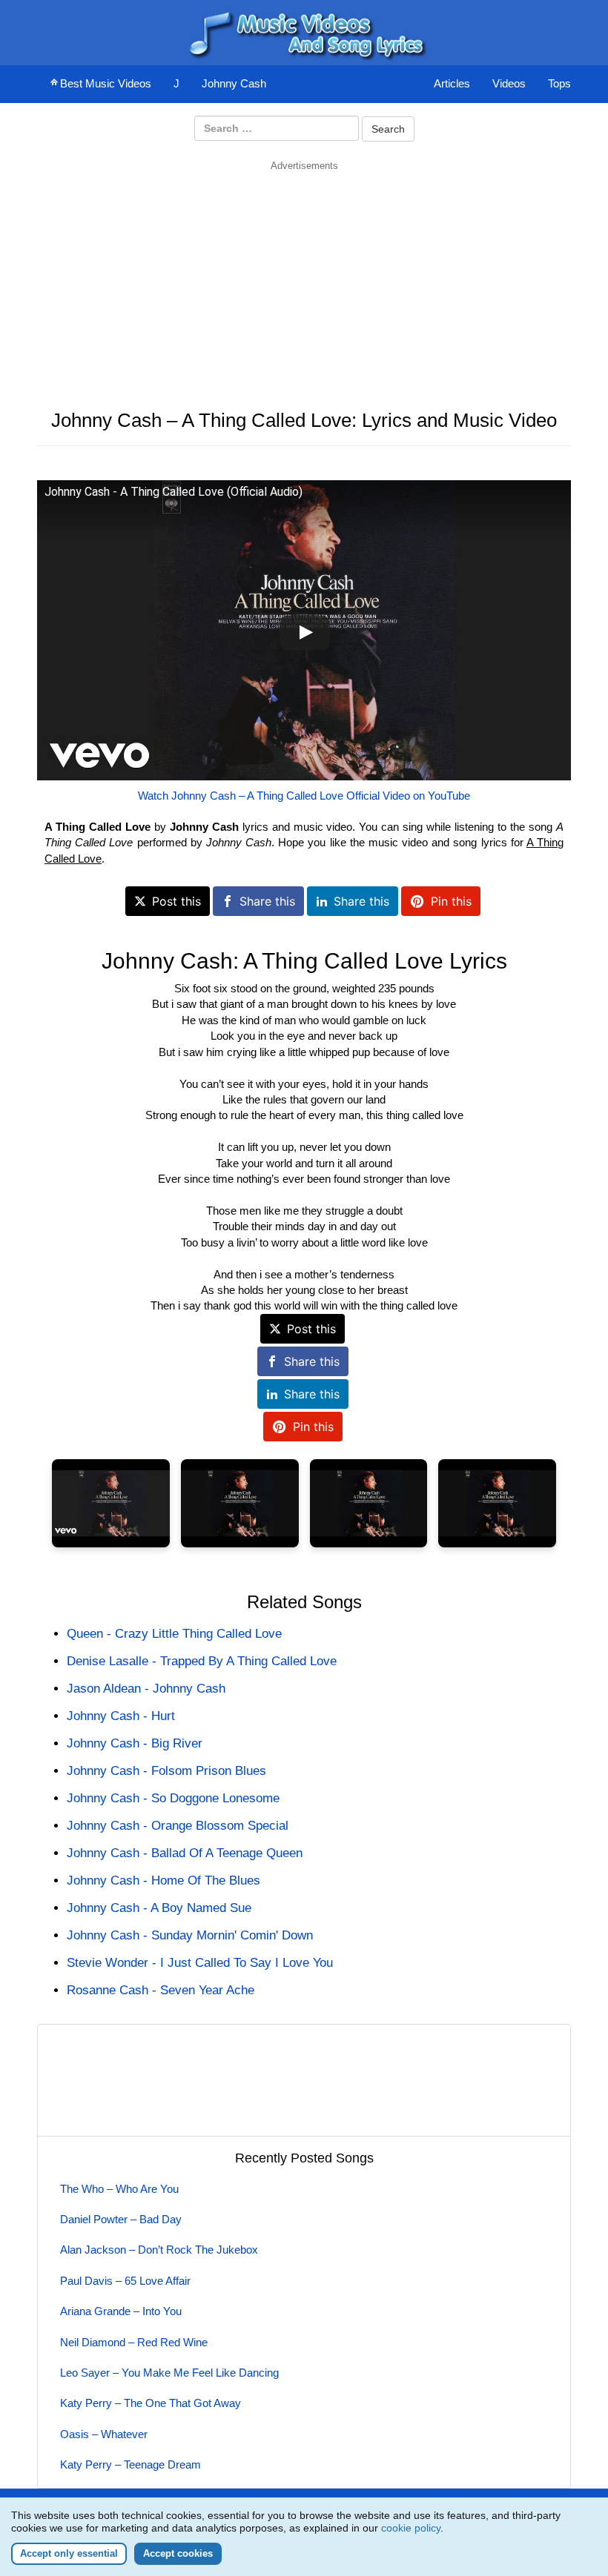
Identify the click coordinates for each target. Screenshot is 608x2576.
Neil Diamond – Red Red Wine (134, 2342)
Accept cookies (178, 2553)
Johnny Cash (234, 83)
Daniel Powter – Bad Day (121, 2219)
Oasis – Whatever (104, 2434)
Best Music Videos (106, 83)
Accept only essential (69, 2553)
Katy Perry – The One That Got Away (151, 2403)
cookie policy (411, 2528)
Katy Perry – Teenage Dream (130, 2464)
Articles (452, 83)
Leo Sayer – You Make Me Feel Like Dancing (169, 2373)
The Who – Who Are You (119, 2189)
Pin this (451, 901)
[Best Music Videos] (304, 31)
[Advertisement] (304, 276)
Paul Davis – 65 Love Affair (125, 2281)
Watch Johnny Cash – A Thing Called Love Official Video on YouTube (304, 796)
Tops (559, 83)
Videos (509, 83)
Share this (267, 901)
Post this (176, 901)
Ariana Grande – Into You (121, 2311)
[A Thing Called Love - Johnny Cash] (111, 1503)
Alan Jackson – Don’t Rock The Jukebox (159, 2250)
